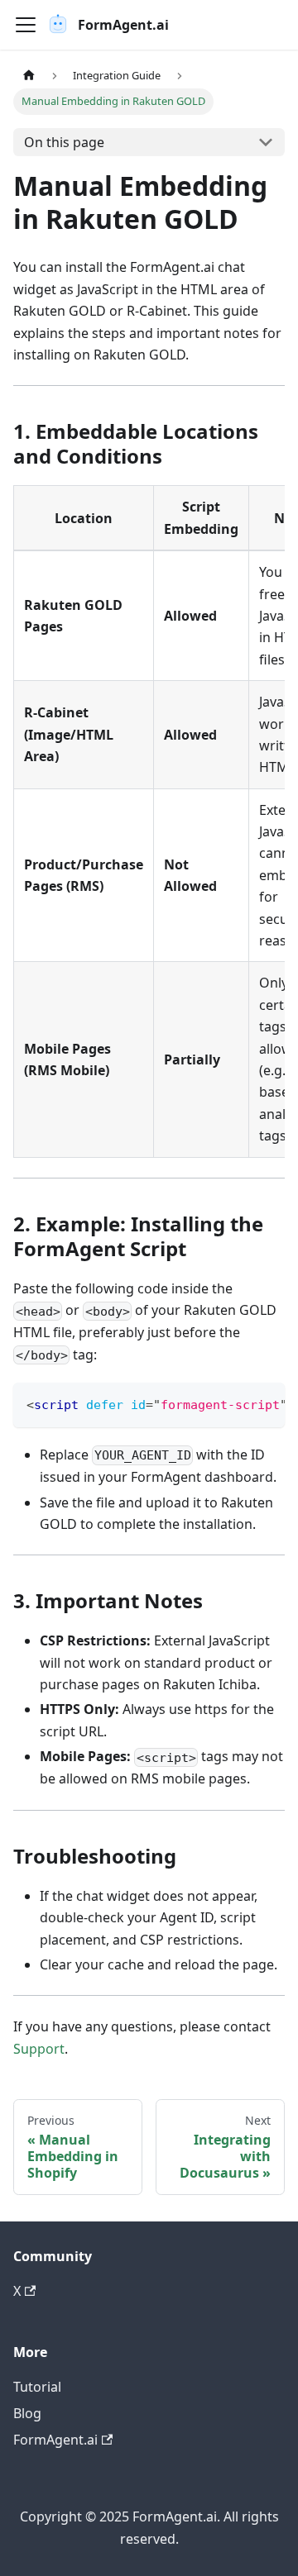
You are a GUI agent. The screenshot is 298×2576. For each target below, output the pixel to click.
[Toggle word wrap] (234, 1403)
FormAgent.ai (55, 2440)
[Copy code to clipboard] (264, 1403)
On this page (64, 142)
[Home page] (29, 76)
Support (39, 2049)
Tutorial (37, 2387)
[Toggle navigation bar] (26, 25)
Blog (27, 2413)
